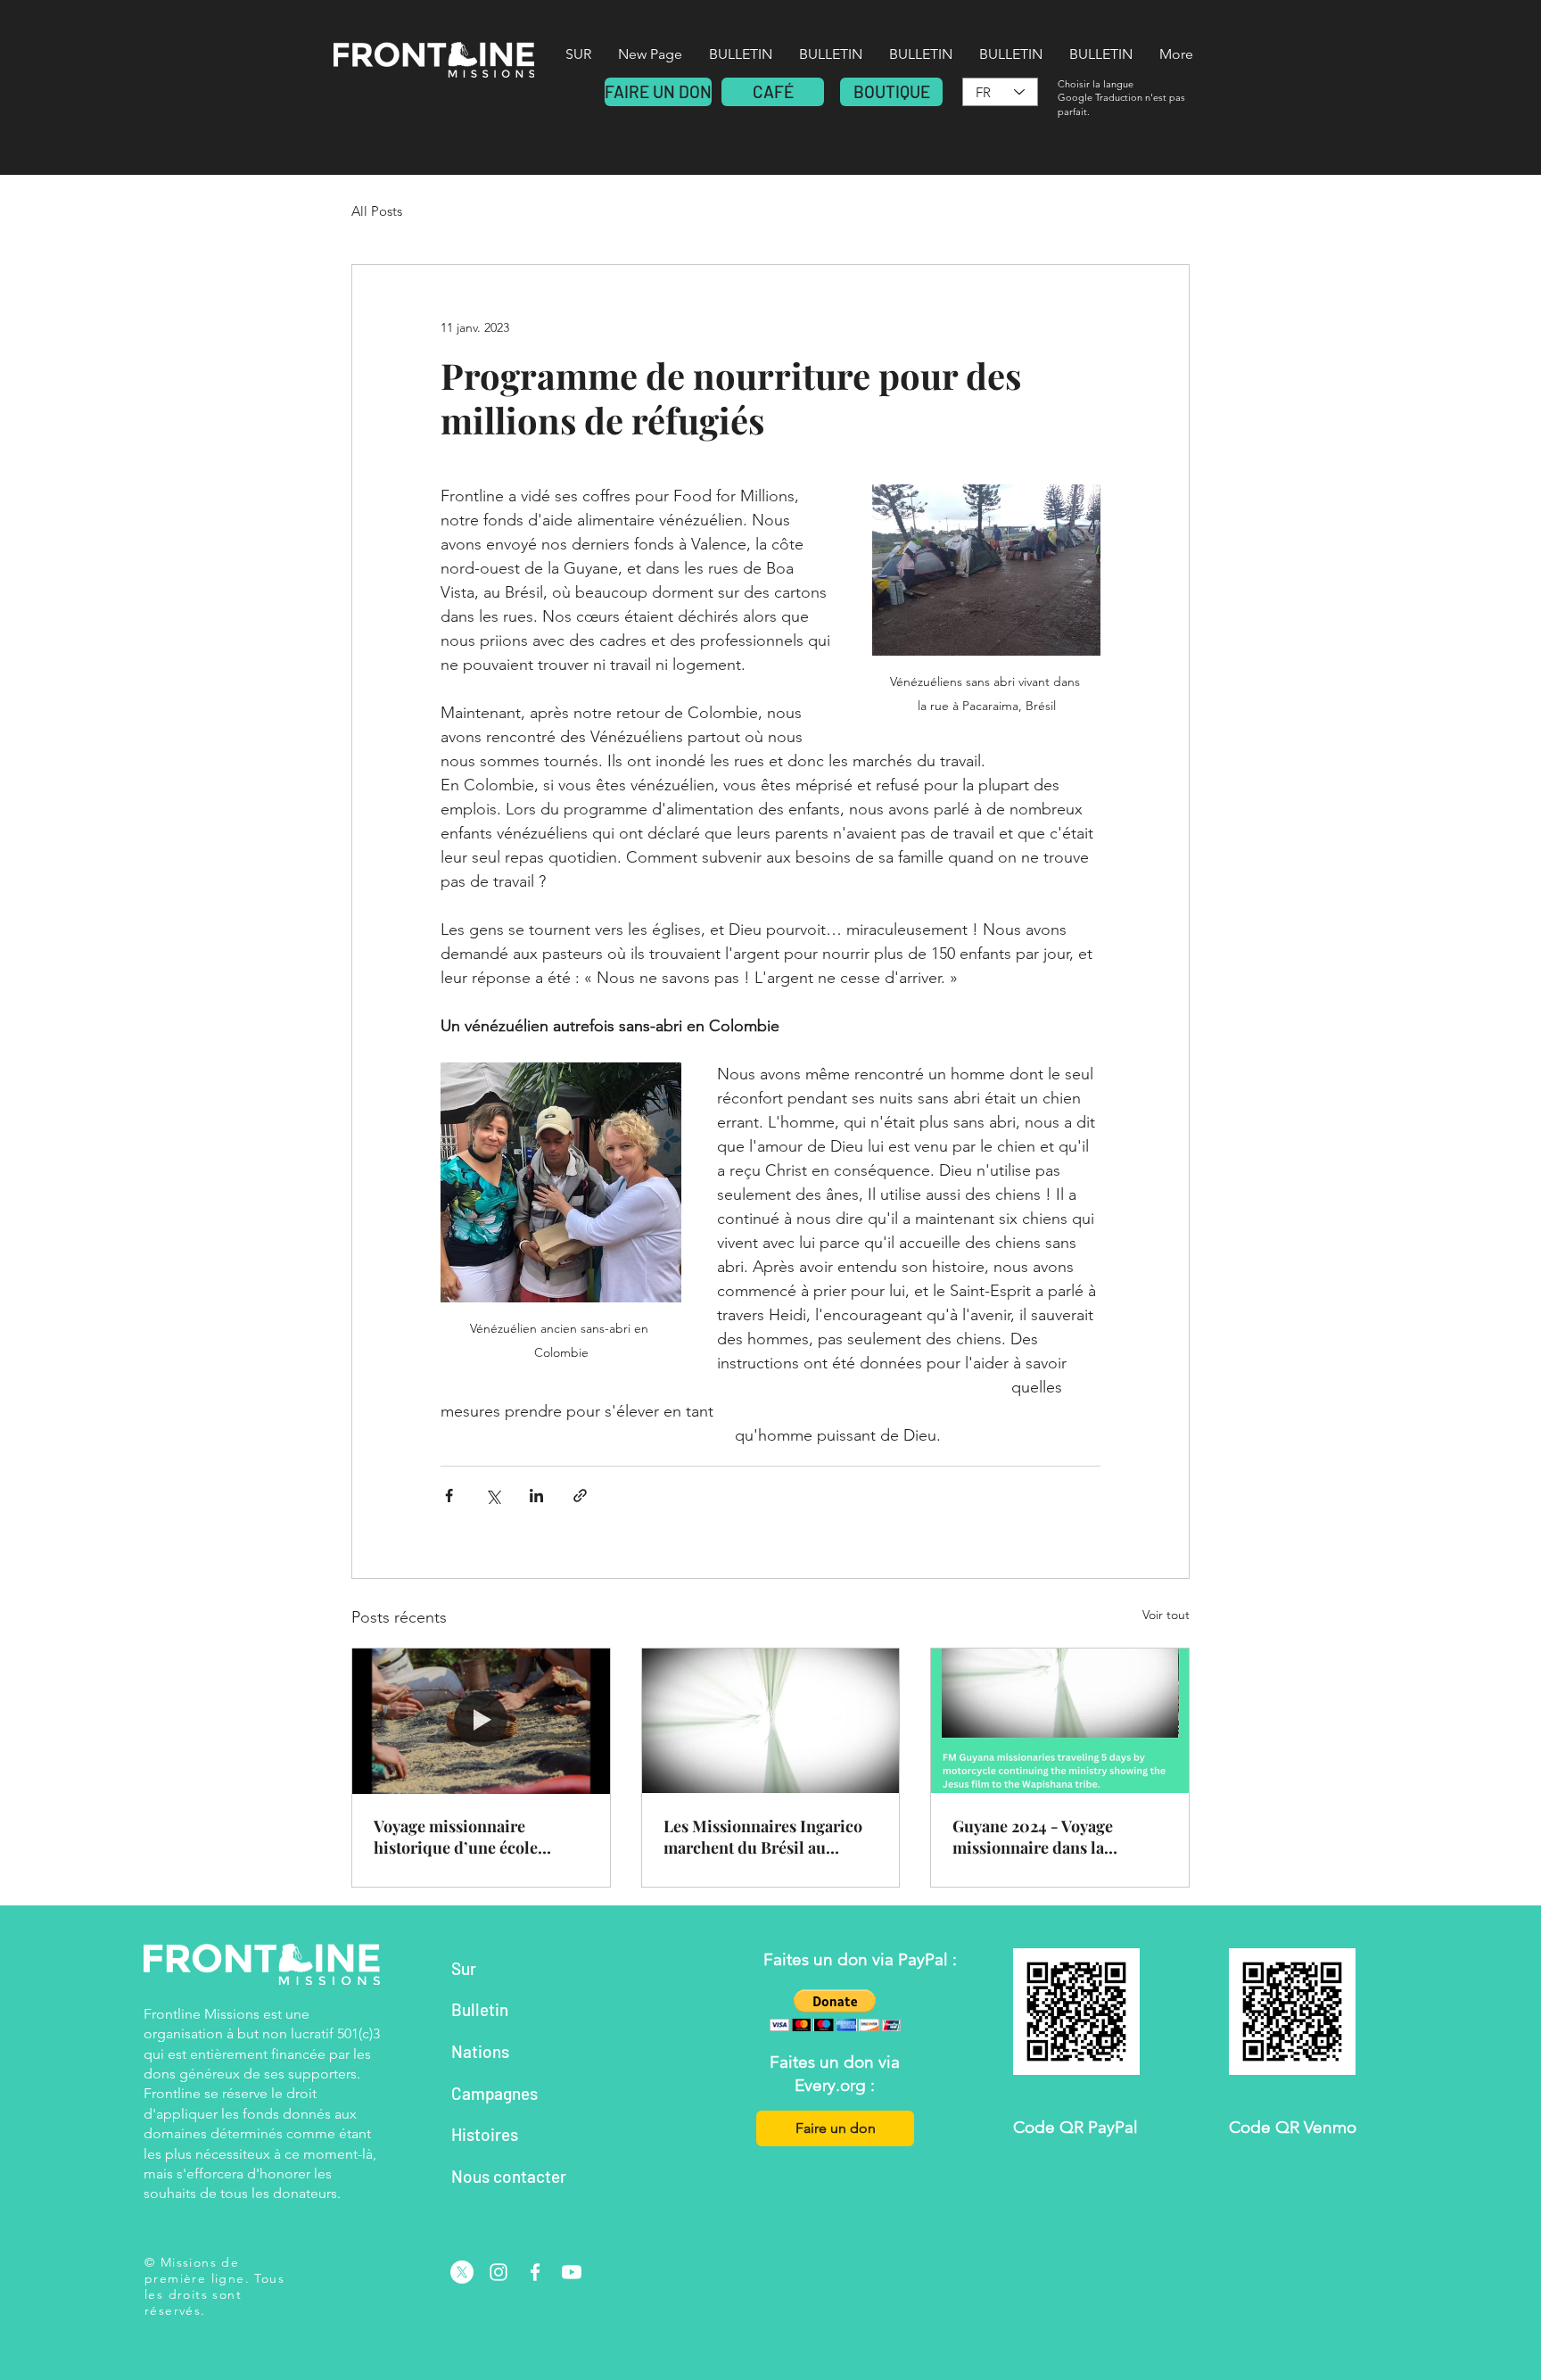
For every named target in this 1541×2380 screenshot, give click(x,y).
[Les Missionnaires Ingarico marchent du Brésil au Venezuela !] (771, 1721)
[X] (462, 2272)
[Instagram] (499, 2272)
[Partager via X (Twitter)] (493, 1496)
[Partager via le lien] (580, 1496)
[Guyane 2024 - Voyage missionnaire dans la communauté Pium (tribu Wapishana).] (1060, 1721)
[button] (835, 2010)
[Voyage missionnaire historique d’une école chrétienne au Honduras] (481, 1721)
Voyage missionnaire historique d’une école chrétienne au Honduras (462, 1837)
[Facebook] (535, 2272)
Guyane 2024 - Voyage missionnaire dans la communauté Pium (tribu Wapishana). (1046, 1837)
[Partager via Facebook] (449, 1496)
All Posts (377, 211)
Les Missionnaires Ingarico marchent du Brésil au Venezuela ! (763, 1837)
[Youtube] (572, 2272)
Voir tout (1166, 1615)
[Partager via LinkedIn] (536, 1496)
